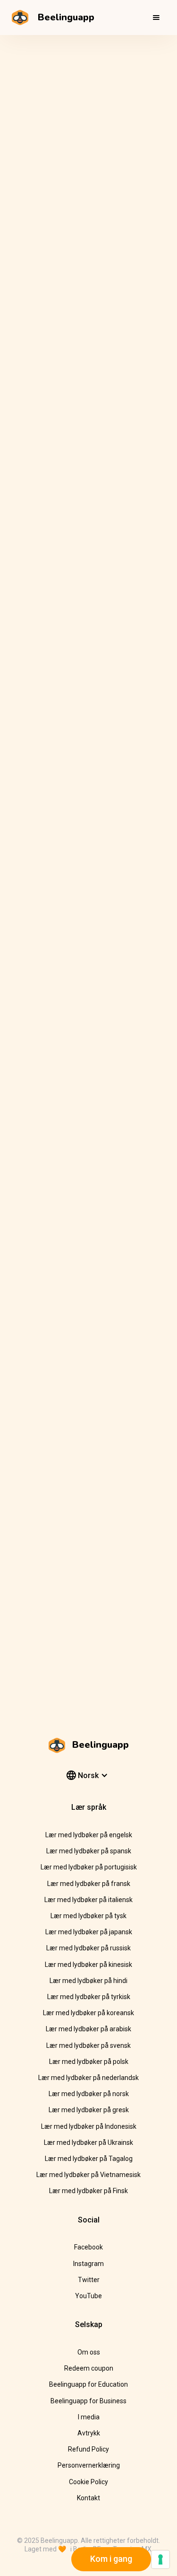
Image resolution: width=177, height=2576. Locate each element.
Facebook (88, 2247)
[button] (156, 18)
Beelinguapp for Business (88, 2401)
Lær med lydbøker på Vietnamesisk (88, 2175)
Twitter (89, 2280)
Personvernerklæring (89, 2465)
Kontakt (88, 2498)
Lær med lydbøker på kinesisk (88, 1965)
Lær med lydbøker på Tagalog (89, 2159)
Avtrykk (89, 2433)
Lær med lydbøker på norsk (89, 2094)
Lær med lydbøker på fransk (89, 1884)
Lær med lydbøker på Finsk (88, 2191)
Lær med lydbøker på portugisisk (89, 1867)
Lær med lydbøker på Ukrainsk (88, 2142)
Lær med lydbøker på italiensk (88, 1900)
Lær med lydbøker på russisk (88, 1948)
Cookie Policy (88, 2482)
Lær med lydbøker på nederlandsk (88, 2078)
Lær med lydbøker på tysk (88, 1916)
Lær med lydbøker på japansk (89, 1932)
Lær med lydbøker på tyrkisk (89, 1997)
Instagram (88, 2264)
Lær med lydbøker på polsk (89, 2062)
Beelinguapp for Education (88, 2384)
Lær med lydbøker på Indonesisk (89, 2126)
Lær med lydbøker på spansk (89, 1851)
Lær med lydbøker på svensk (88, 2045)
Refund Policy (88, 2449)
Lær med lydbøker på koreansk (88, 2013)
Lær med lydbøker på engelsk (89, 1835)
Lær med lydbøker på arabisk (88, 2029)
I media (89, 2417)
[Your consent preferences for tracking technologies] (160, 2559)
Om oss (89, 2352)
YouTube (88, 2296)
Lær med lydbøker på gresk (89, 2110)
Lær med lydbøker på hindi (88, 1981)
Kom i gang (111, 2559)
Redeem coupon (89, 2368)
